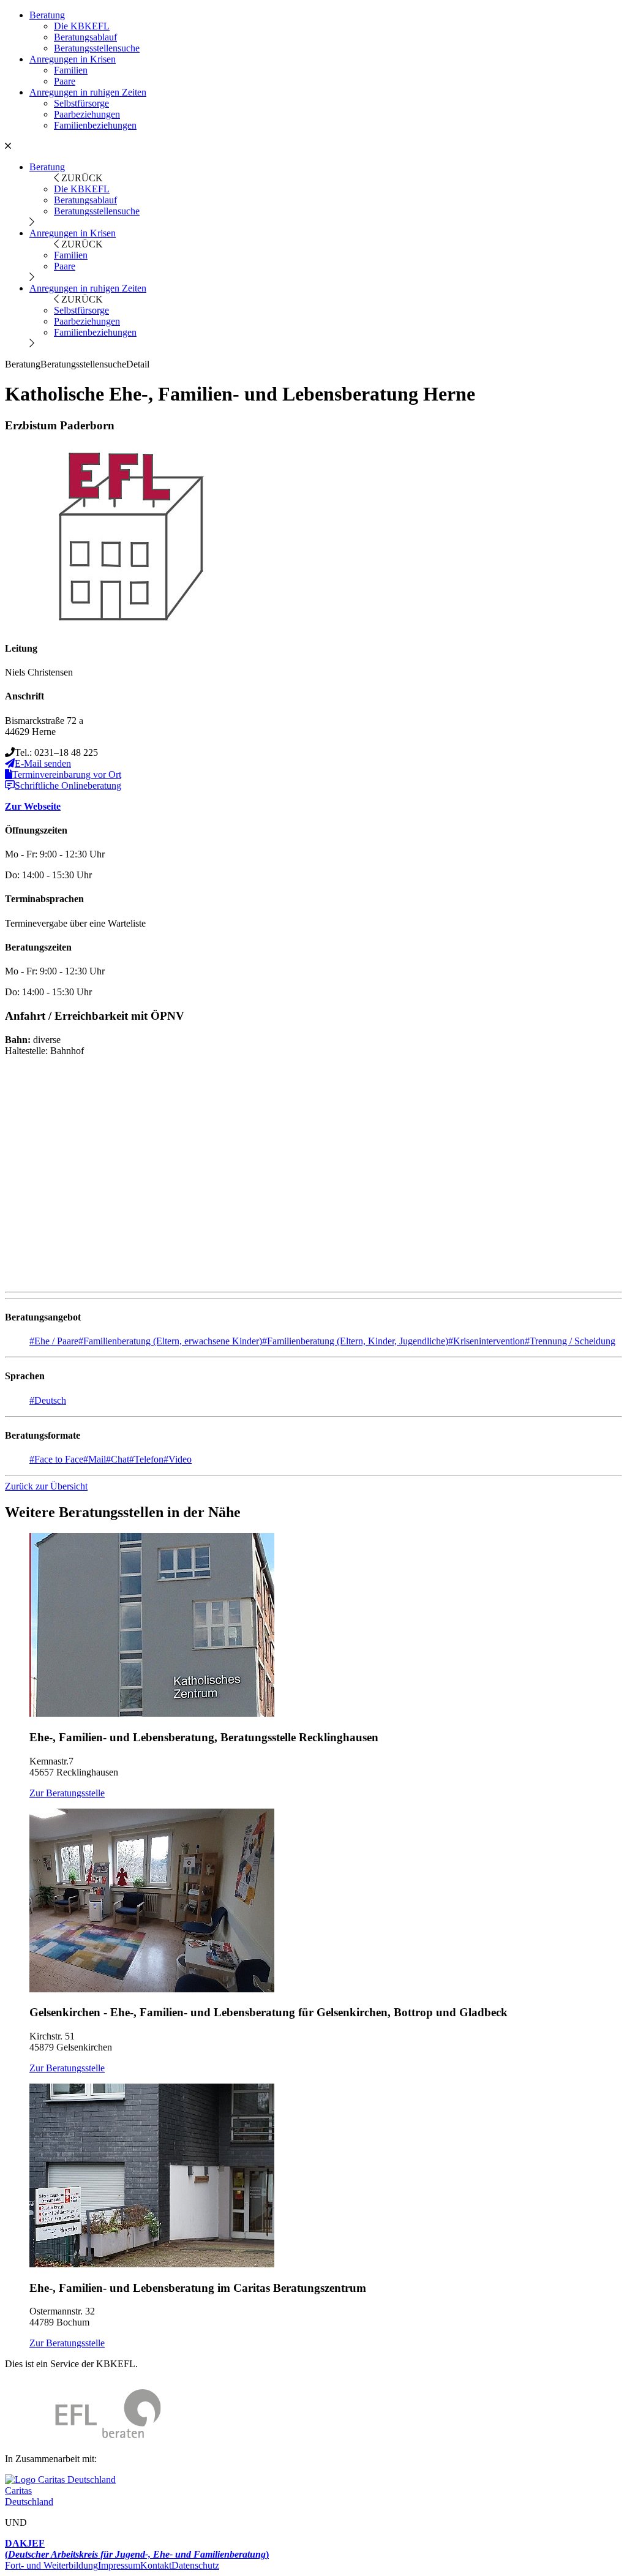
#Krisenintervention (486, 1341)
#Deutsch (48, 1400)
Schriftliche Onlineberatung (68, 785)
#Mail (95, 1459)
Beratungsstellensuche (97, 48)
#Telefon (146, 1459)
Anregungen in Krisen (73, 59)
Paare (65, 81)
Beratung (47, 15)
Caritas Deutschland (29, 2496)
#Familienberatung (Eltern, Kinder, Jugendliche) (355, 1341)
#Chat (118, 1459)
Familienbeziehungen (95, 125)
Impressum (119, 2565)
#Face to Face (56, 1459)
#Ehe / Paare (54, 1341)
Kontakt (156, 2565)
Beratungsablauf (85, 37)
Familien (71, 70)
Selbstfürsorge (81, 103)
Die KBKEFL (82, 26)
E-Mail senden (43, 763)
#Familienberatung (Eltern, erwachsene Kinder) (170, 1341)
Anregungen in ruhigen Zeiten (88, 92)
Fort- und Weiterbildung (51, 2565)
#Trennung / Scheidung (570, 1341)
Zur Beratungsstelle (67, 1793)
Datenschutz (195, 2565)
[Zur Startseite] (83, 2438)
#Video (178, 1459)
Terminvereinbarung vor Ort (67, 774)
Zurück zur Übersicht (46, 1486)
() (137, 2549)
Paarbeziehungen (87, 114)
